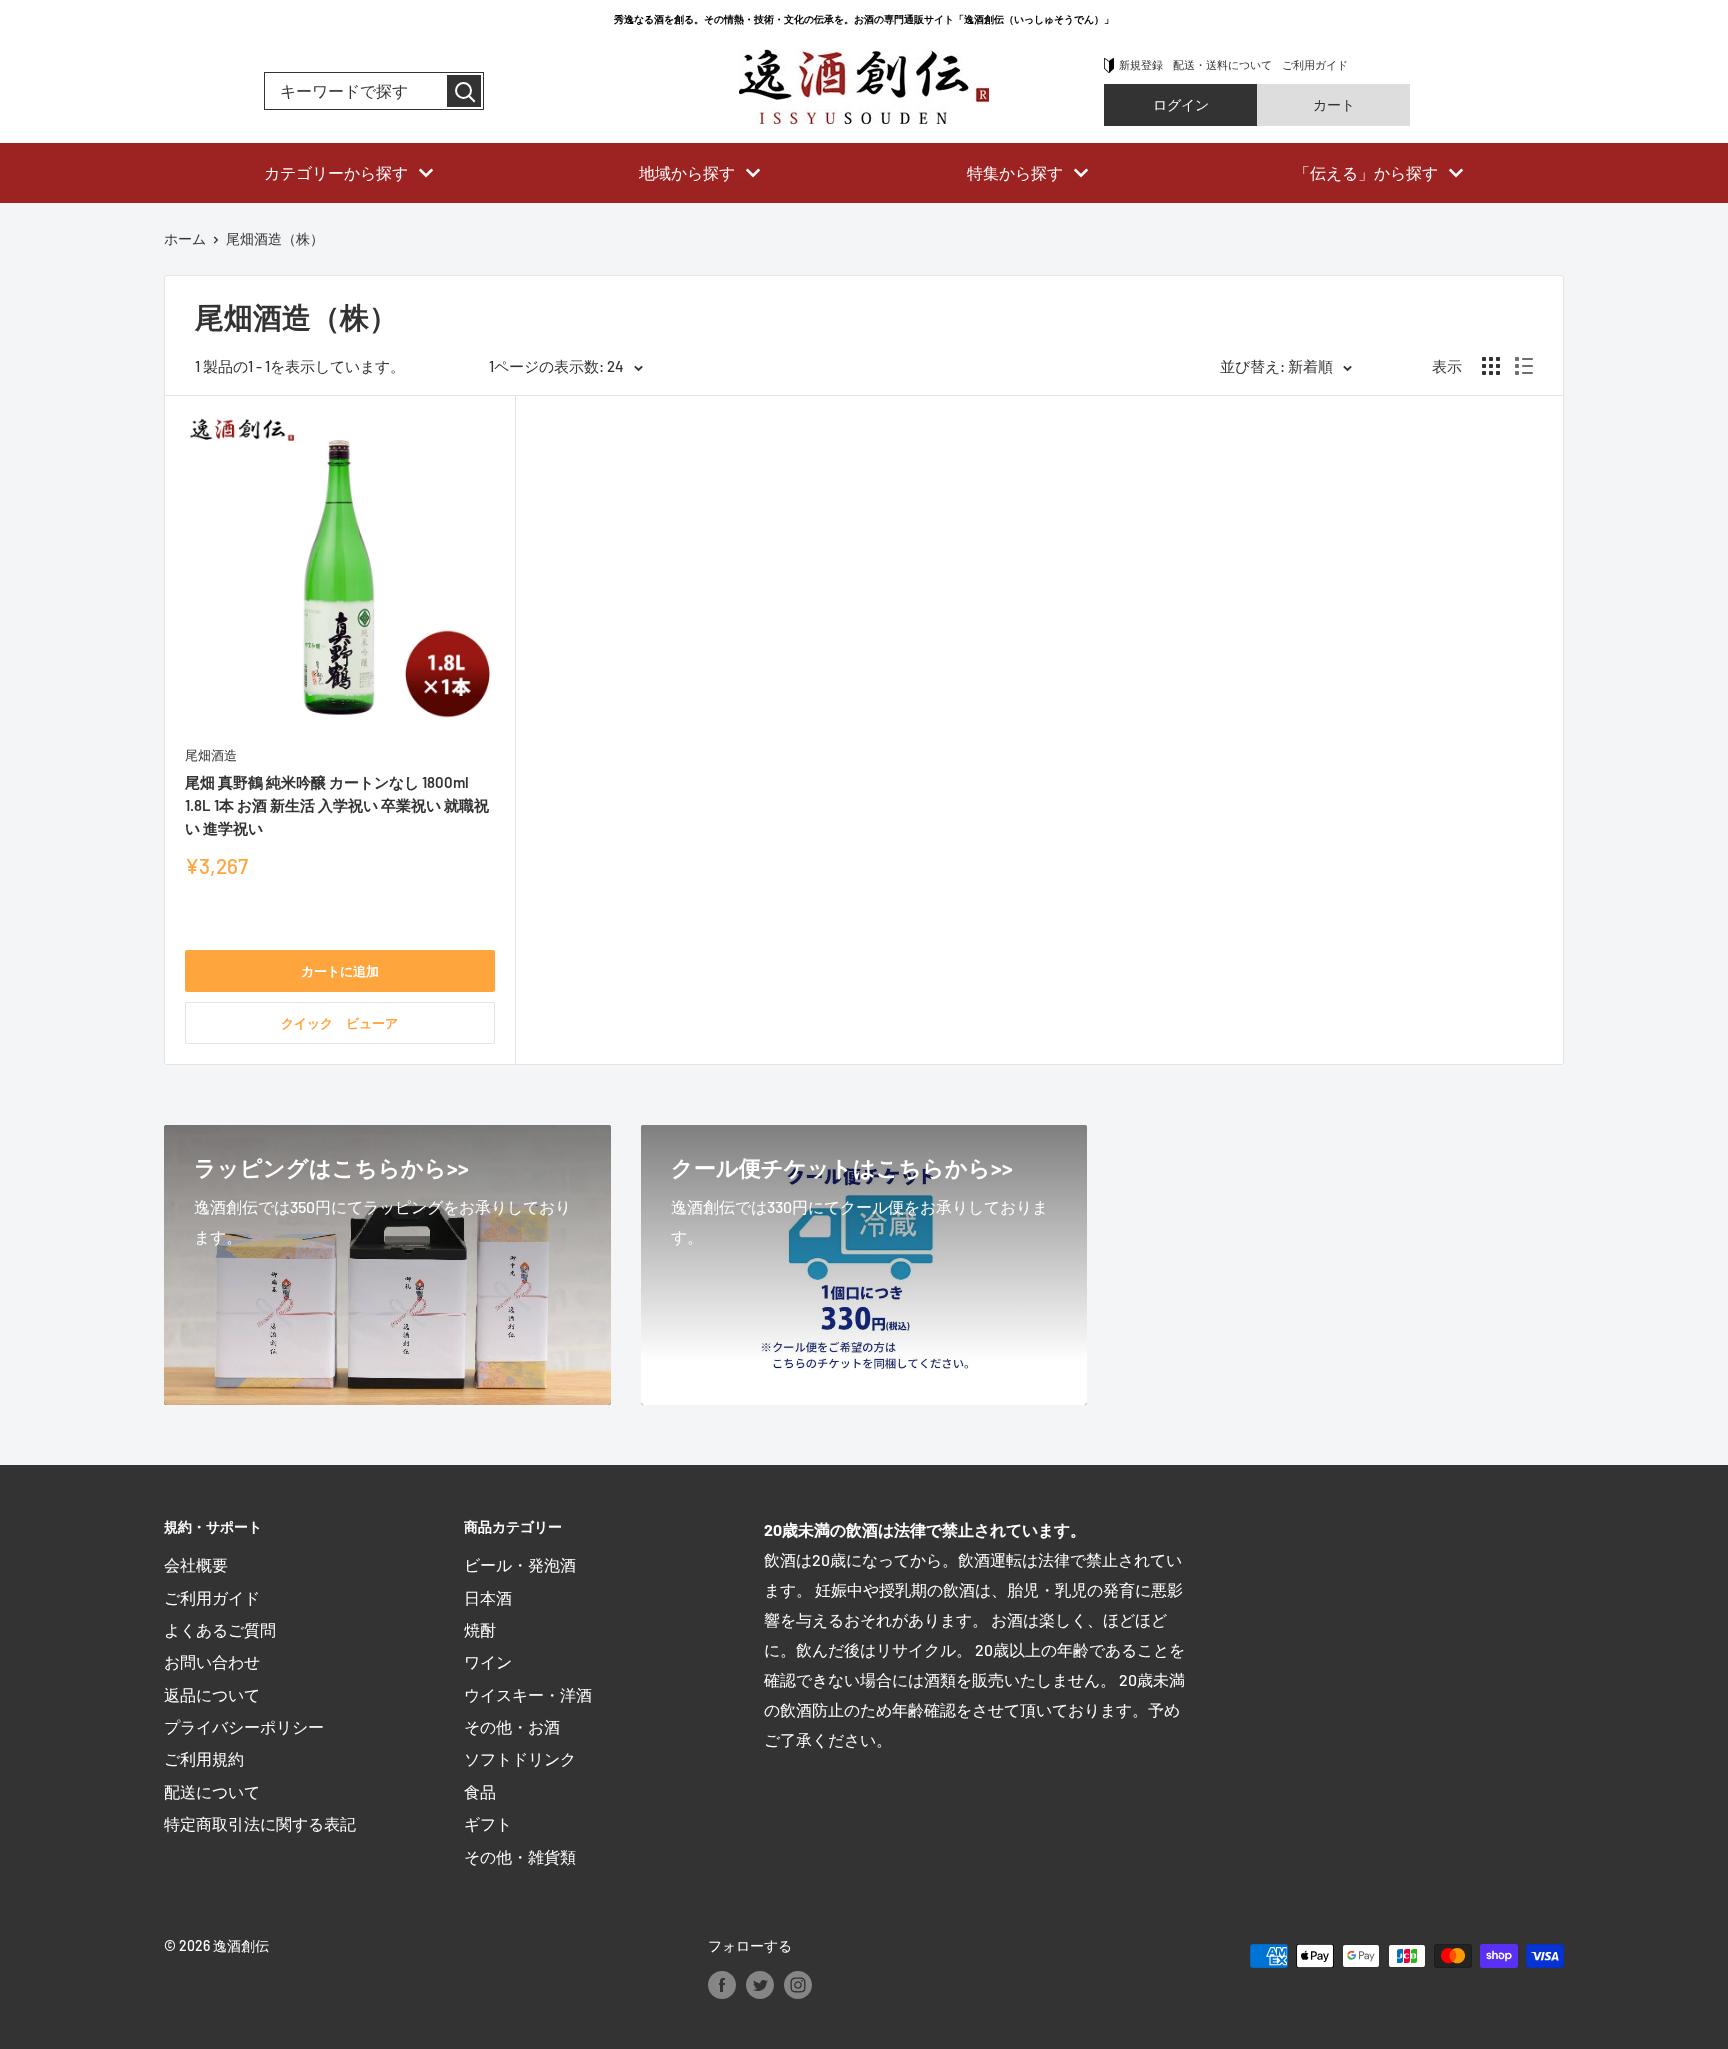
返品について (212, 1694)
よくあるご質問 (220, 1629)
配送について (212, 1791)
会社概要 (196, 1564)
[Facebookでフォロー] (722, 1984)
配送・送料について (1222, 64)
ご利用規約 (204, 1758)
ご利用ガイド (1315, 64)
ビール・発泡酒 (520, 1564)
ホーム (185, 238)
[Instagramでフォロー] (798, 1984)
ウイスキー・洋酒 (528, 1694)
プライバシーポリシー (244, 1726)
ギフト (488, 1823)
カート (1334, 104)
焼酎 (480, 1629)
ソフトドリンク (520, 1758)
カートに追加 (340, 971)
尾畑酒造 (211, 755)
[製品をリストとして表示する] (1524, 366)
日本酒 (488, 1597)
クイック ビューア (339, 1023)
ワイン (488, 1661)
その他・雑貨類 (520, 1856)
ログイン (1181, 104)
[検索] (464, 91)
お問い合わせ (212, 1661)
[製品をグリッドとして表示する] (1491, 366)
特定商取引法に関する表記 (260, 1823)
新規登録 (1141, 64)
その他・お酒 (512, 1726)
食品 (480, 1791)
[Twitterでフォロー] (760, 1984)
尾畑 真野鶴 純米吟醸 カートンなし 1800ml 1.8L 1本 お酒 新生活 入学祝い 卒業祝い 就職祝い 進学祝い (337, 805)
